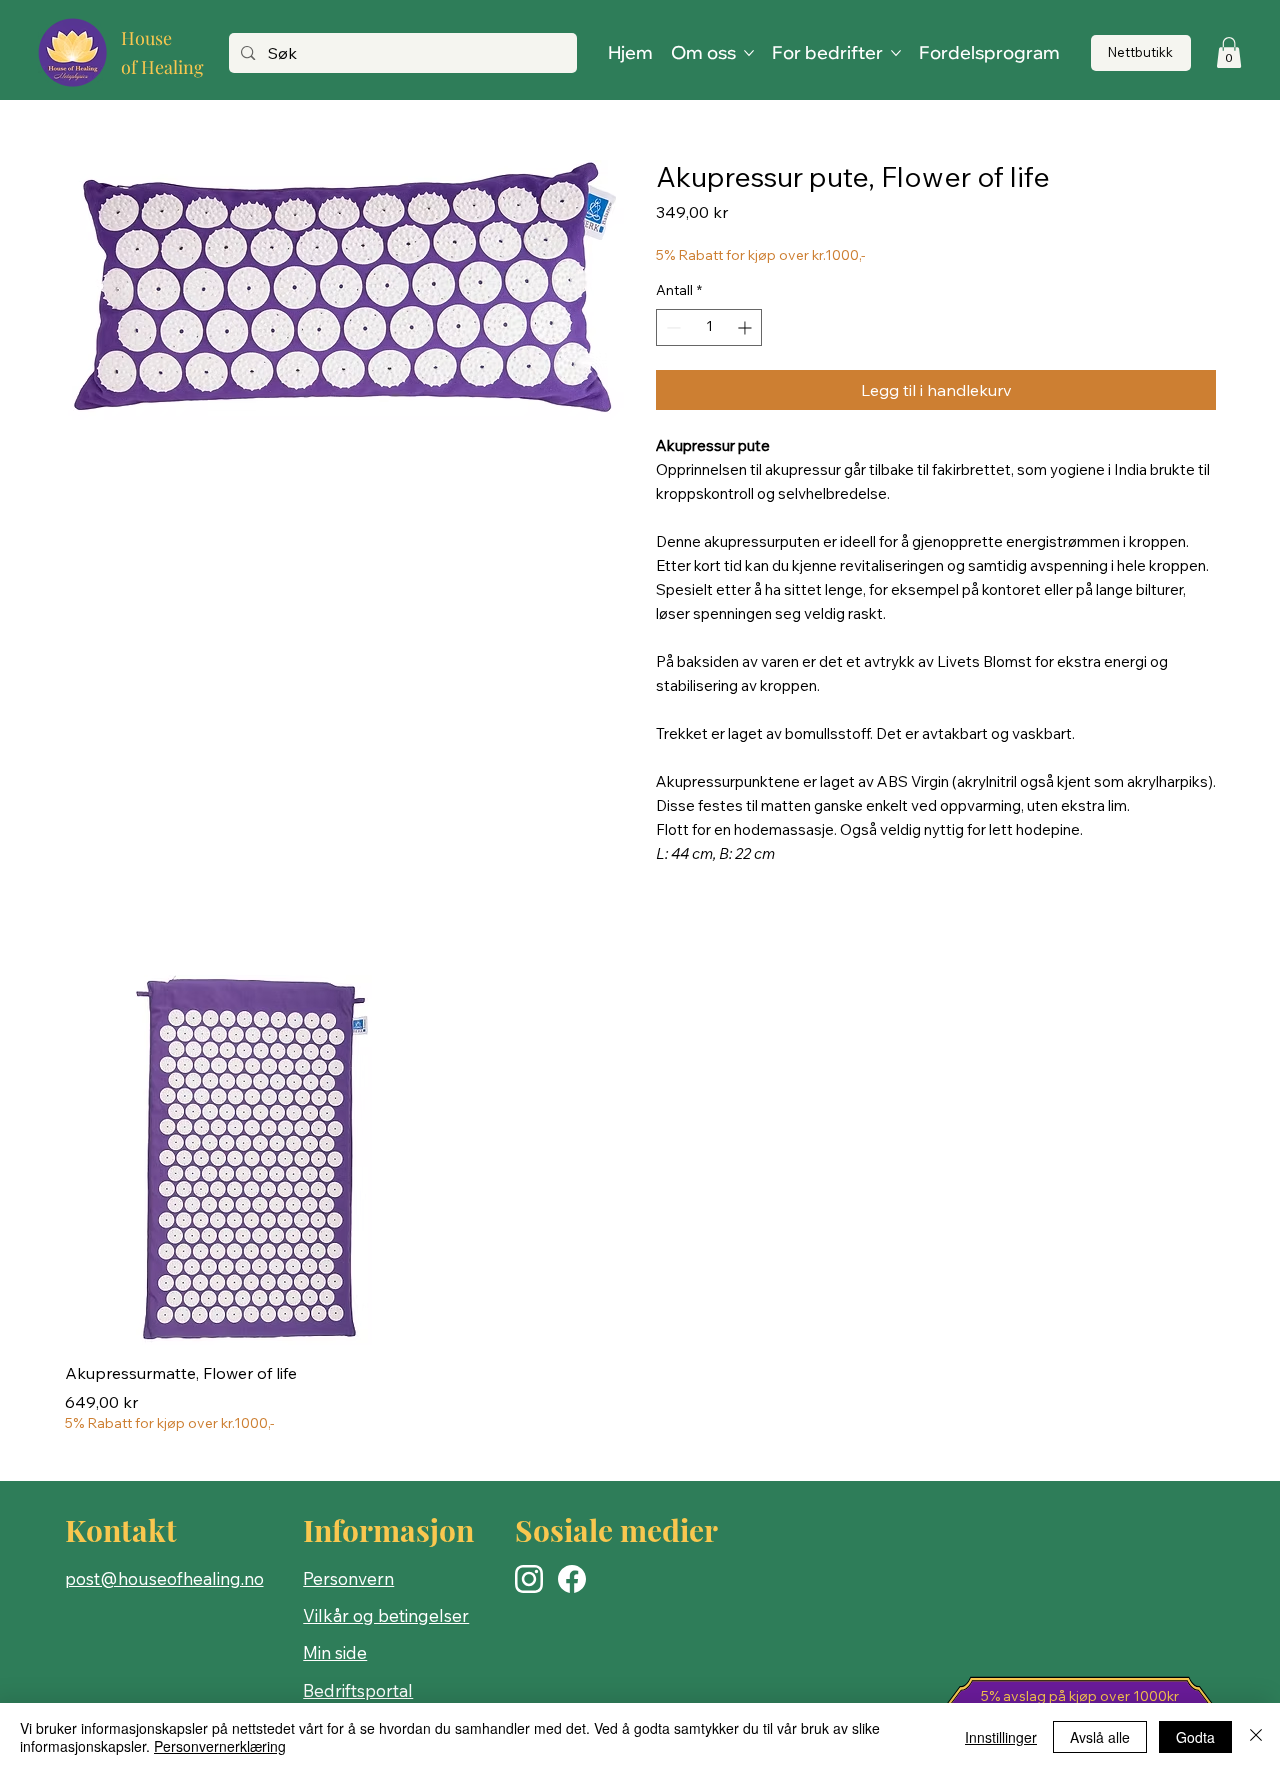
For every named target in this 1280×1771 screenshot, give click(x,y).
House (146, 38)
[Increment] (746, 327)
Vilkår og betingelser (386, 1615)
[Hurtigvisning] (250, 1160)
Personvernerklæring (220, 1746)
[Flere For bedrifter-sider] (896, 53)
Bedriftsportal (358, 1690)
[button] (1229, 52)
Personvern (348, 1578)
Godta (1195, 1737)
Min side (335, 1652)
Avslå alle (1100, 1737)
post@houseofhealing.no (164, 1578)
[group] (640, 1204)
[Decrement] (671, 327)
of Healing (162, 67)
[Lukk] (1256, 1737)
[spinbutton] (709, 327)
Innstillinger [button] (1001, 1737)
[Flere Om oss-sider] (749, 53)
